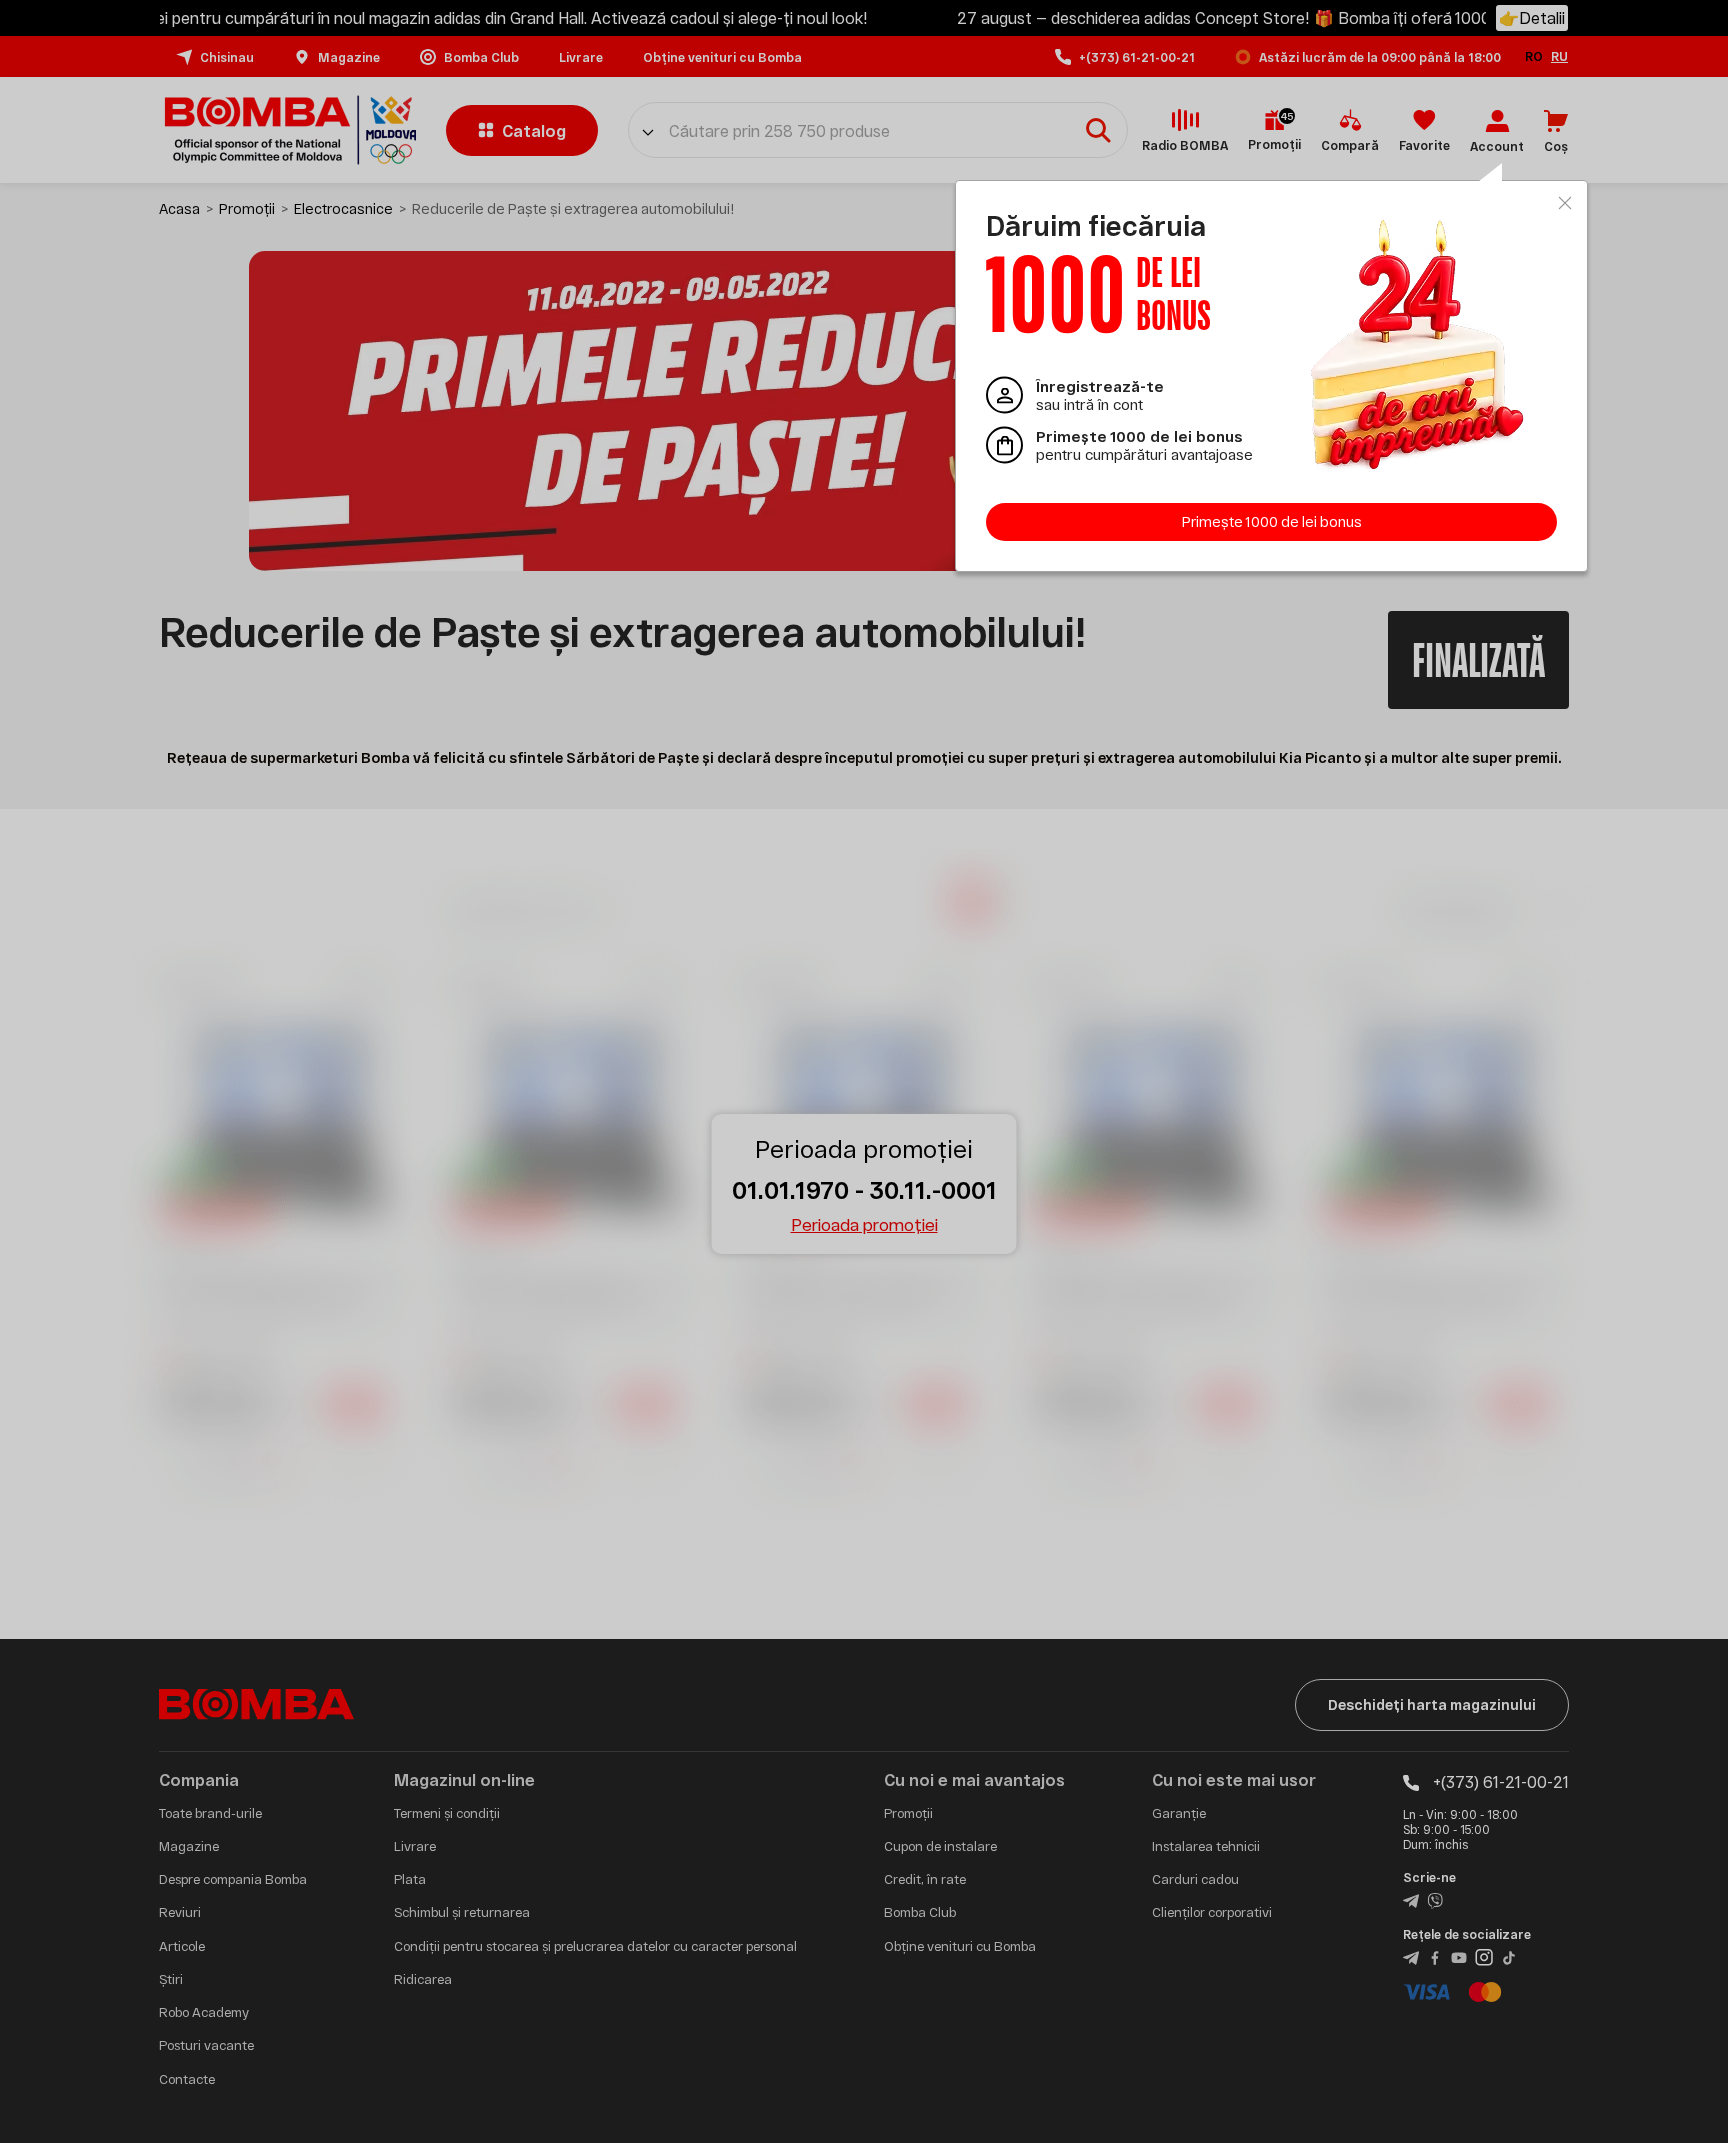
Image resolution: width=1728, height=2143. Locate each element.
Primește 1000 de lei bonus (1272, 521)
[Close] (1565, 203)
